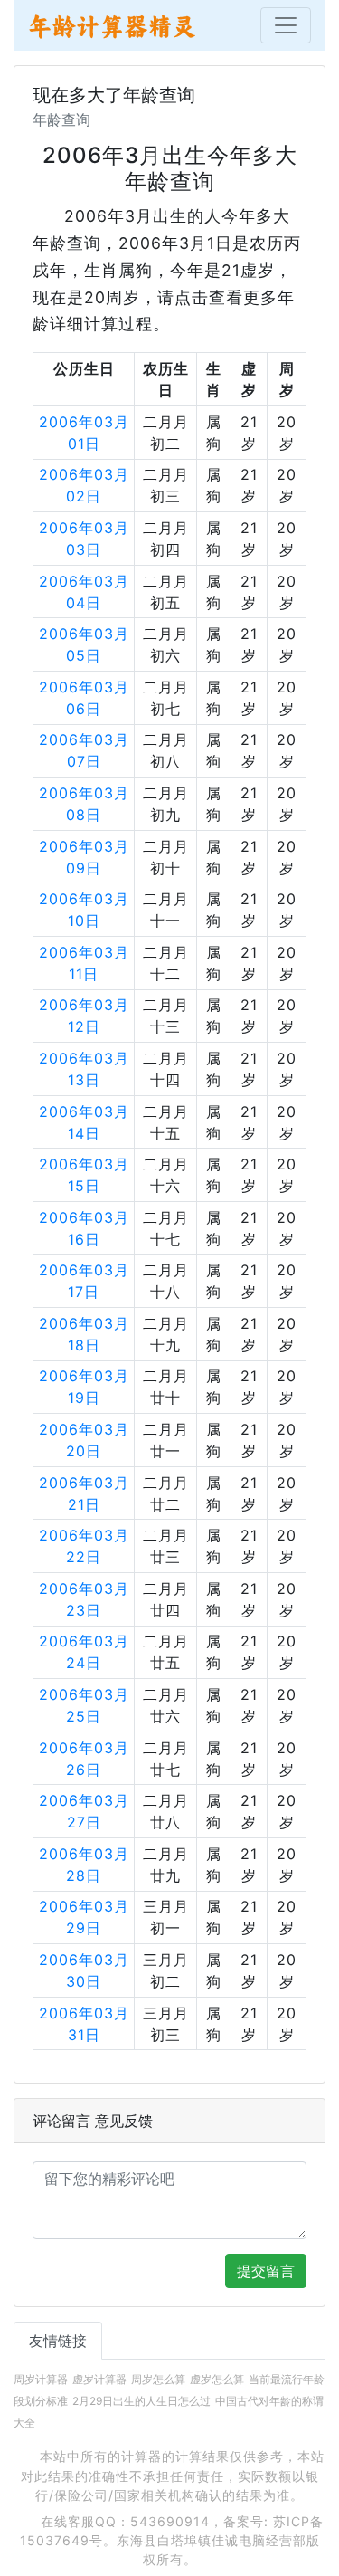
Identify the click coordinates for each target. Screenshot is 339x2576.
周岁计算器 (41, 2379)
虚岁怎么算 (217, 2379)
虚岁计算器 (99, 2379)
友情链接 (58, 2341)
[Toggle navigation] (286, 25)
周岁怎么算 (158, 2379)
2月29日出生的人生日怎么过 (141, 2401)
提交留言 (266, 2271)
